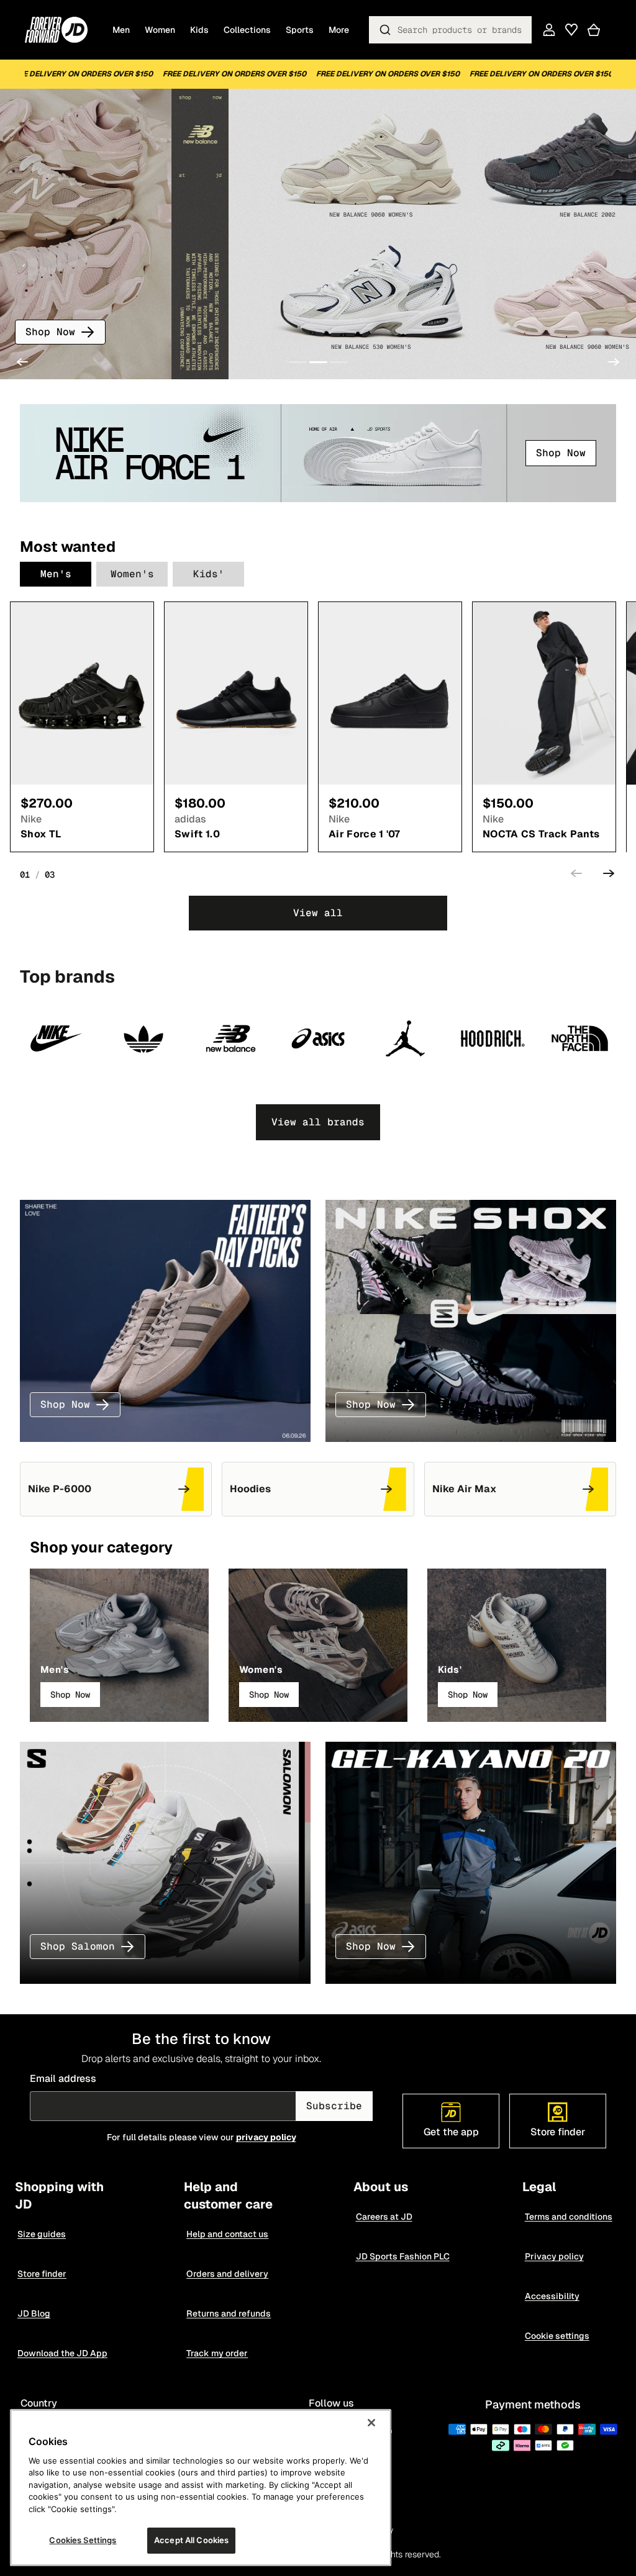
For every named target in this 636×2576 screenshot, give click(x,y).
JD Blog (34, 2313)
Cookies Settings (83, 2540)
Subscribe (334, 2106)
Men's (56, 574)
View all (318, 913)
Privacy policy (554, 2256)
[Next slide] (614, 362)
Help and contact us (227, 2234)
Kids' (209, 574)
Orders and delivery (227, 2274)
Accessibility (552, 2296)
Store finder (42, 2274)
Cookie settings (557, 2336)
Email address (63, 2078)
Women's (132, 574)
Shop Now (50, 332)
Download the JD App (62, 2353)
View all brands (318, 1122)
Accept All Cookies (191, 2540)
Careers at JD (384, 2217)
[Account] (549, 30)
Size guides (42, 2234)
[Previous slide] (22, 362)
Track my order (217, 2353)
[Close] (371, 2423)
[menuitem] (339, 30)
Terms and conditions (569, 2217)
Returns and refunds (229, 2313)
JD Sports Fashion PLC (403, 2256)
